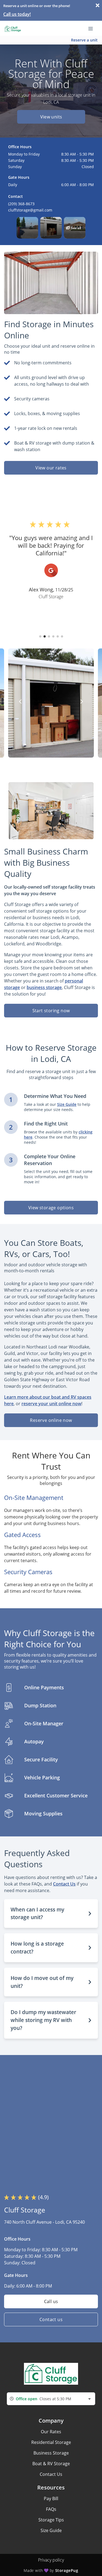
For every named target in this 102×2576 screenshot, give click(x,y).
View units (51, 117)
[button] (27, 228)
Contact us (51, 2319)
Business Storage (51, 2453)
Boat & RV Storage (51, 2464)
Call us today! (17, 14)
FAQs (51, 2509)
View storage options (51, 1208)
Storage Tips (51, 2520)
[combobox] (51, 2399)
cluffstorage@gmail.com (30, 210)
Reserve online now (51, 1420)
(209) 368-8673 (21, 204)
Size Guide (51, 2530)
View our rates (51, 468)
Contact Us (51, 2474)
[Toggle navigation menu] (93, 28)
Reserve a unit (84, 40)
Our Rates (51, 2432)
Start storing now (51, 1011)
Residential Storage (51, 2442)
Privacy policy (51, 2560)
